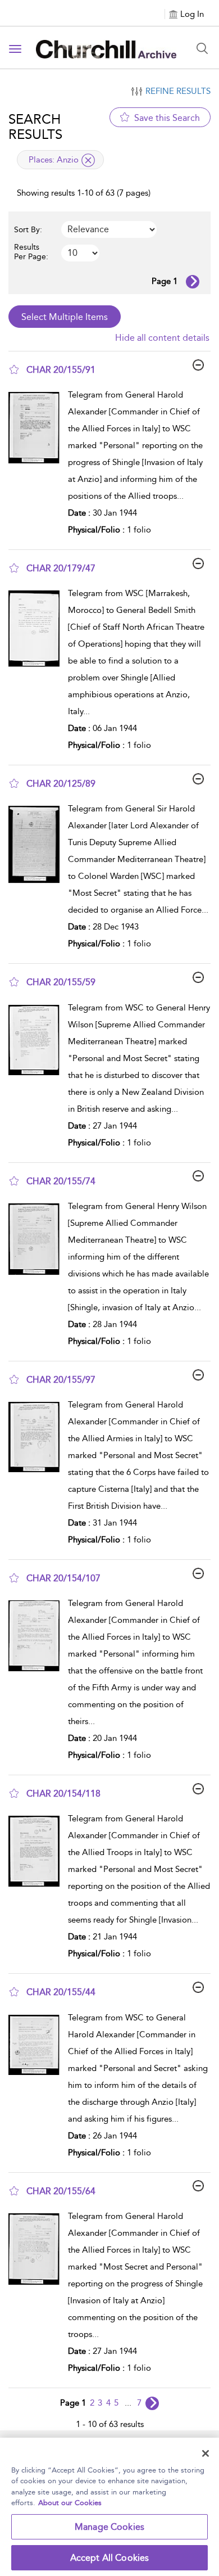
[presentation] (34, 465)
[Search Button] (202, 48)
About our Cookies (70, 2503)
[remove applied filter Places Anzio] (88, 160)
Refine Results (178, 91)
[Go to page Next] (152, 2403)
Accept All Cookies (110, 2558)
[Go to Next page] (193, 282)
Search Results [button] (35, 127)
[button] (14, 369)
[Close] (206, 2453)
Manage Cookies (109, 2527)
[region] (109, 2507)
